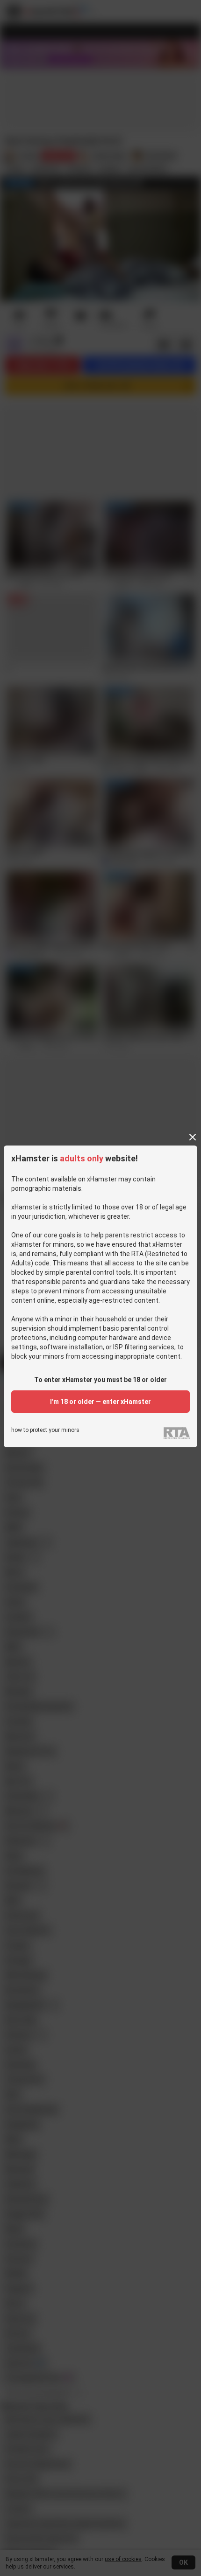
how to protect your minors (45, 1430)
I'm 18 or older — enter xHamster (100, 1402)
